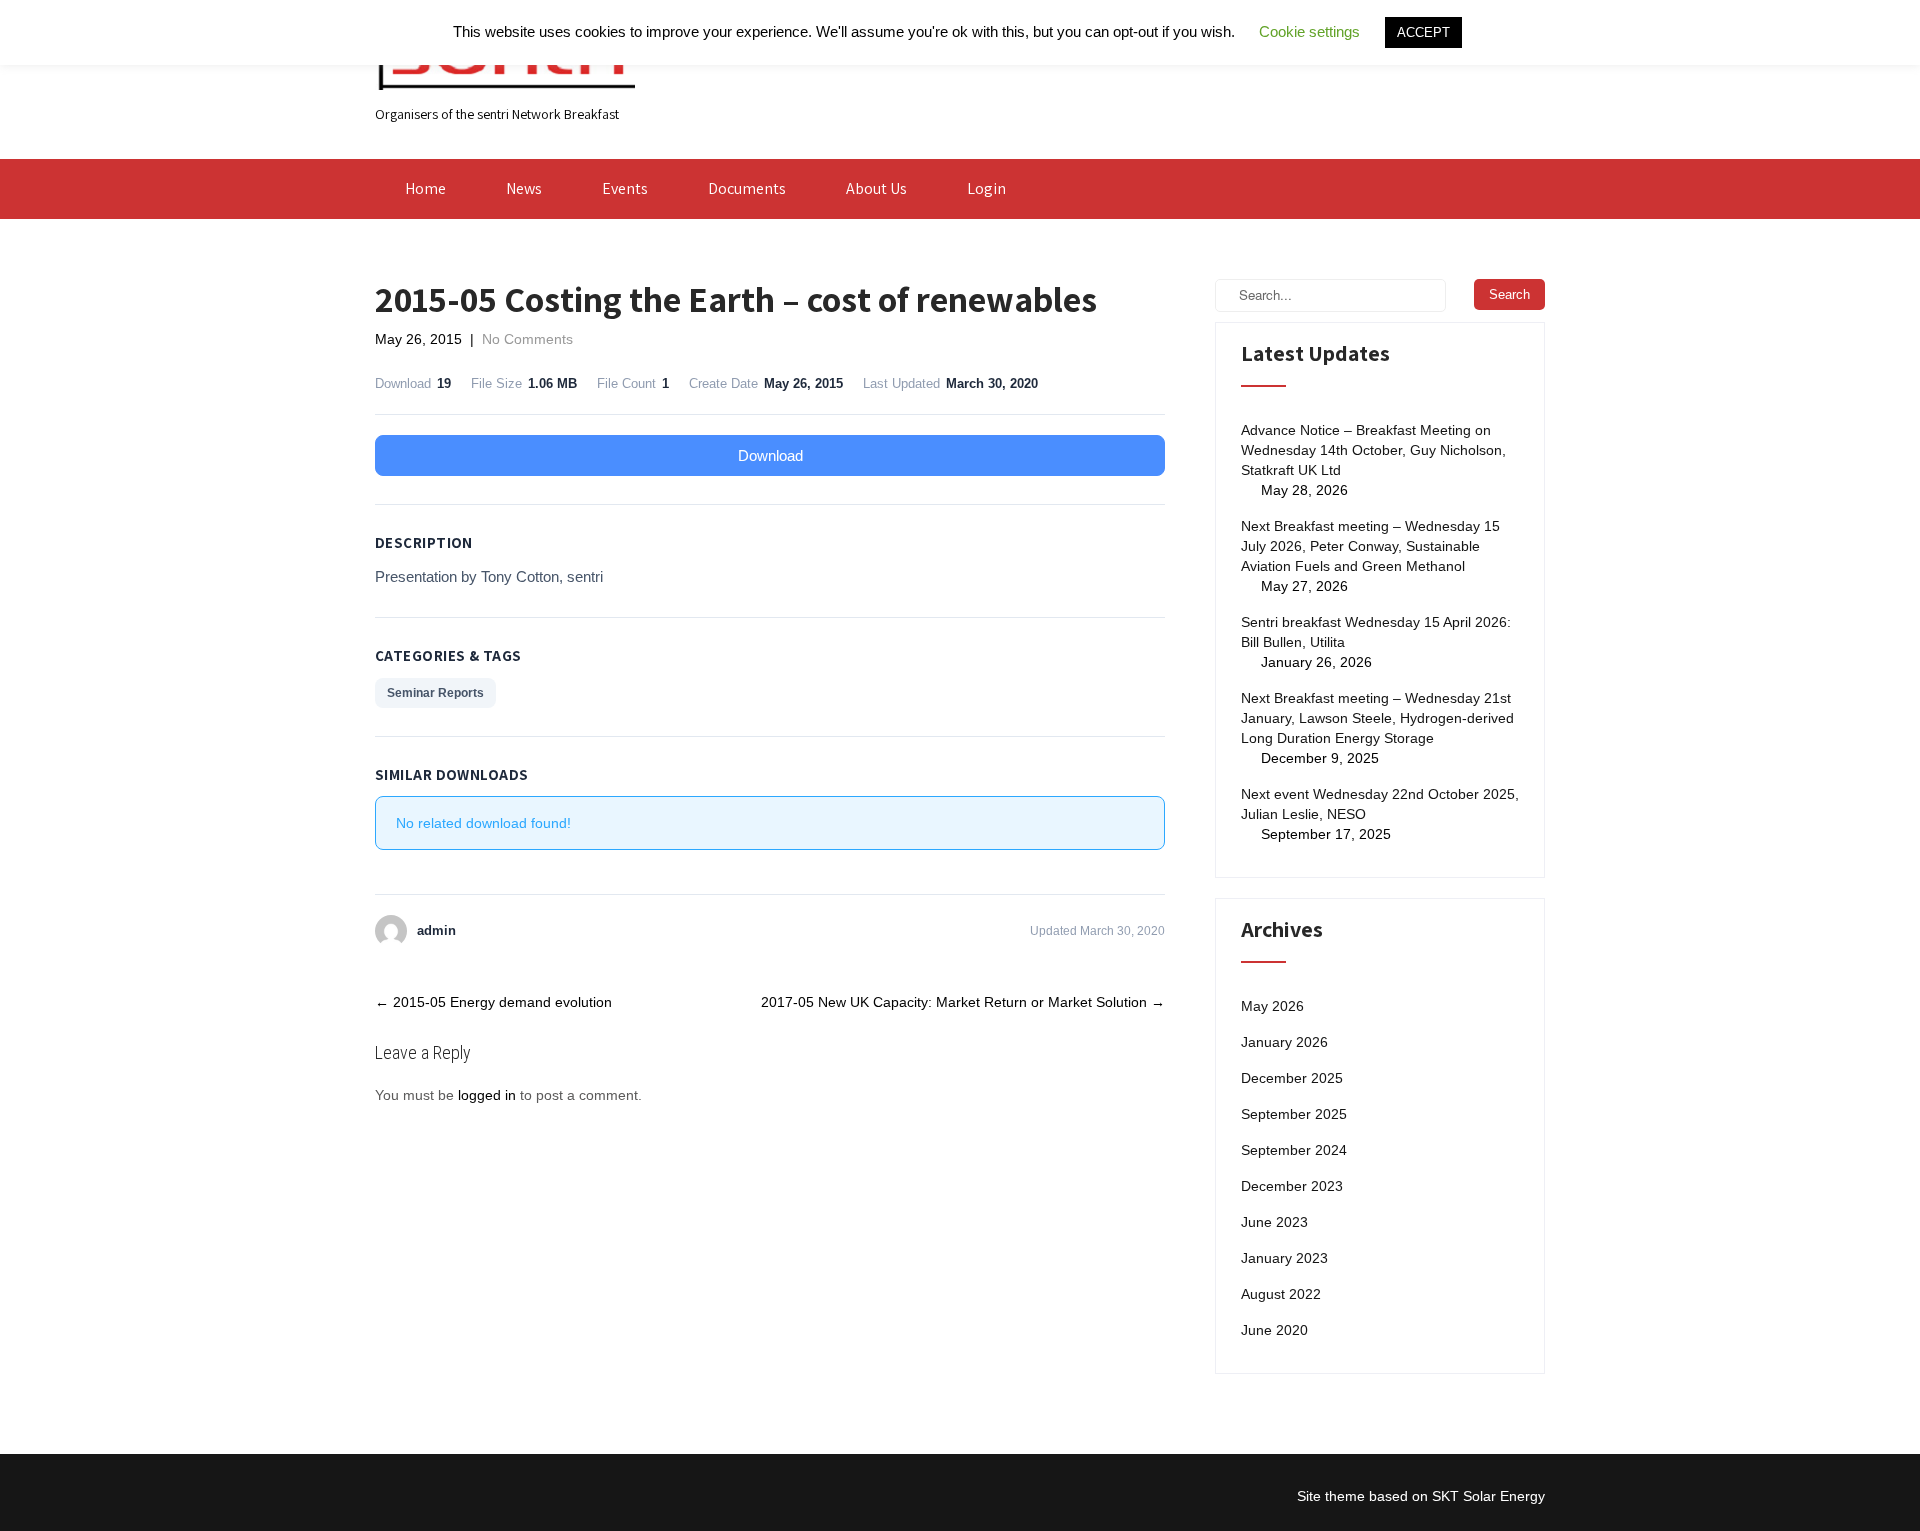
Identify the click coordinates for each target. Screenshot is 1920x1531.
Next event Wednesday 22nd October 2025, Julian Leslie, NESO (1380, 804)
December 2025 (1292, 1078)
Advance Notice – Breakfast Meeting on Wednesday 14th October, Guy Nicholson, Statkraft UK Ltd (1373, 450)
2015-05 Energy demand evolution (493, 1002)
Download (770, 455)
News (524, 188)
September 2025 (1294, 1114)
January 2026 (1284, 1042)
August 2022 (1281, 1294)
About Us (876, 188)
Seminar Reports (435, 693)
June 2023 (1274, 1222)
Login (986, 188)
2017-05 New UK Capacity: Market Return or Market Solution (963, 1002)
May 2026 (1272, 1006)
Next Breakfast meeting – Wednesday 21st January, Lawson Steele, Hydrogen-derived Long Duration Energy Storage (1377, 718)
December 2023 (1292, 1186)
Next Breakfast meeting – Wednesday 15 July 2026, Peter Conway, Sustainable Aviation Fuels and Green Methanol (1370, 546)
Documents (747, 188)
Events (625, 188)
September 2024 (1294, 1150)
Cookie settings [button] (1309, 31)
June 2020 (1274, 1330)
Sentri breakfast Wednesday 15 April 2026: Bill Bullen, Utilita (1376, 632)
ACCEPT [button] (1423, 32)
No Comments (527, 339)
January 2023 (1284, 1258)
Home (425, 188)
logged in (487, 1095)
